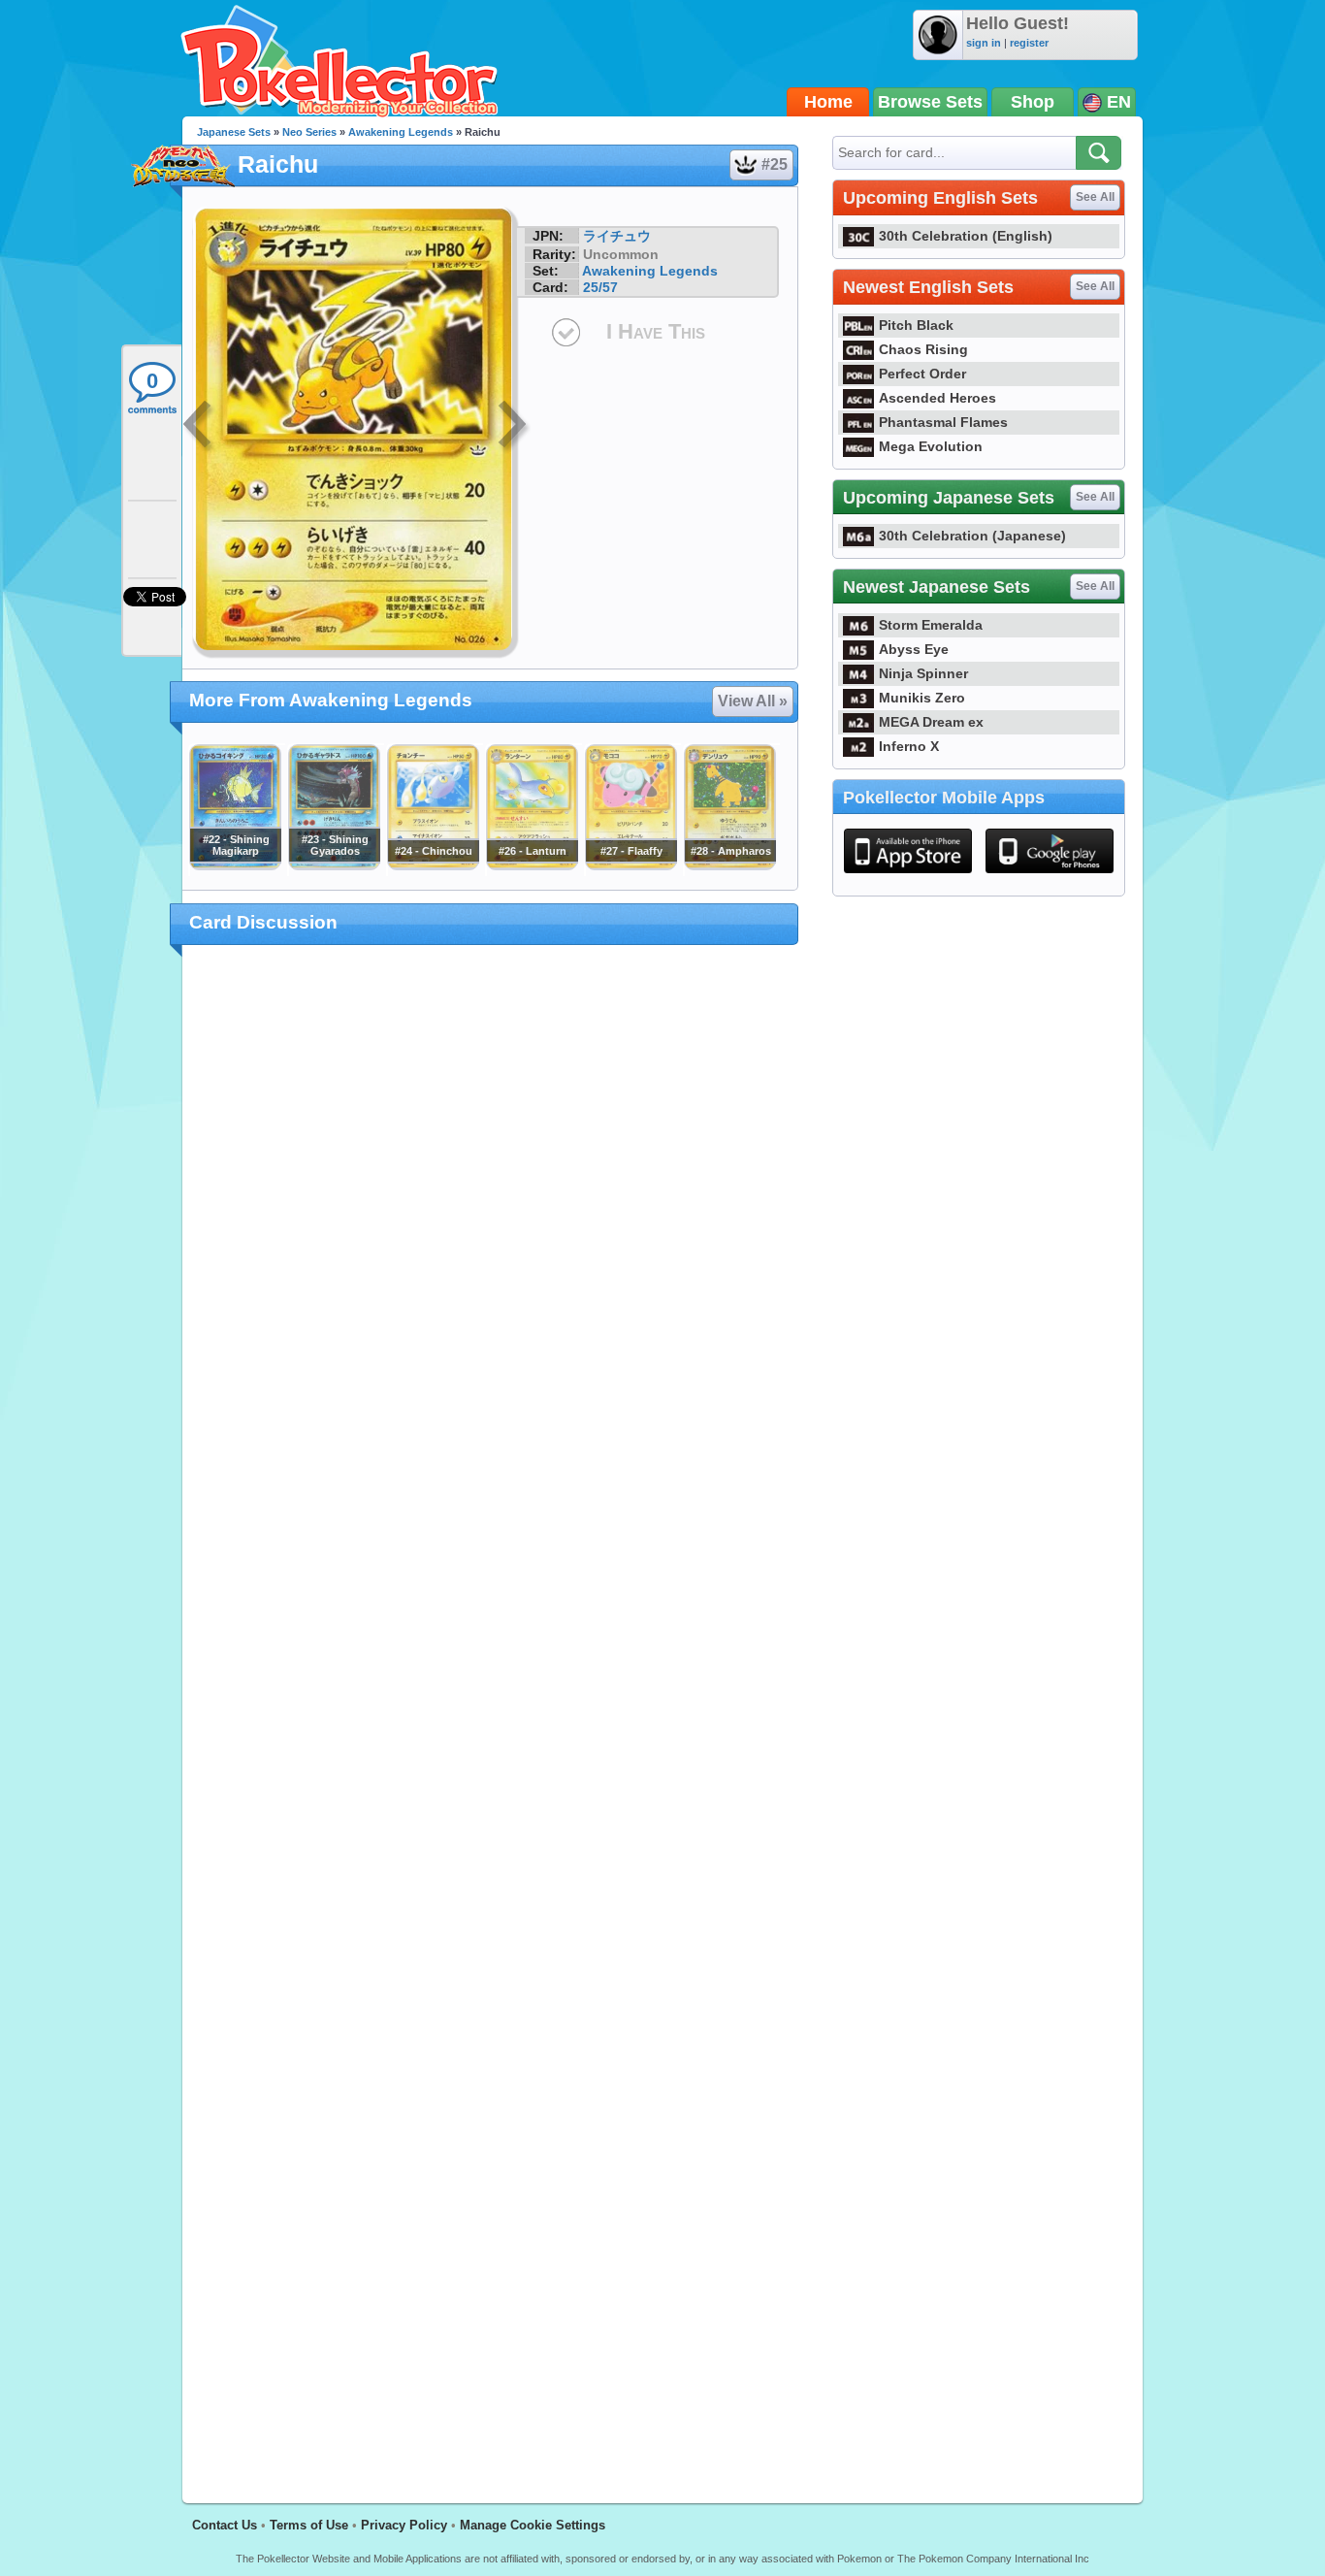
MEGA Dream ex (931, 722)
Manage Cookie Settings (533, 2525)
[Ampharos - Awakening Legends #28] (729, 865)
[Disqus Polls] (490, 1212)
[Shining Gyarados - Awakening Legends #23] (334, 865)
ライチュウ (617, 236)
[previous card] (199, 427)
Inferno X (909, 746)
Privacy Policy (404, 2525)
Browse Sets (930, 102)
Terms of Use (309, 2525)
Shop (1033, 102)
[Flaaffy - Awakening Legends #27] (630, 865)
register (1029, 43)
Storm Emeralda (931, 625)
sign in (984, 43)
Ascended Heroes (937, 398)
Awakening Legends (401, 132)
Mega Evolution (931, 446)
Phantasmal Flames (943, 422)
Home (828, 102)
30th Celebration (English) (966, 236)
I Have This (656, 331)
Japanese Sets (234, 132)
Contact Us (225, 2525)
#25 (775, 164)
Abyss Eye (914, 649)
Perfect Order (922, 374)
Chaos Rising (923, 349)
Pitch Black (916, 325)
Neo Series (309, 132)
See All (1095, 197)
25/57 (600, 287)
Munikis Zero (922, 698)
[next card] (514, 427)
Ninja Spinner (923, 673)
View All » (753, 701)
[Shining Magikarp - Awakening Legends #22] (235, 865)
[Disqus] (490, 1712)
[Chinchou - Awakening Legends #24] (433, 865)
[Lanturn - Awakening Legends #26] (532, 865)
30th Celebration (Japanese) (972, 536)
